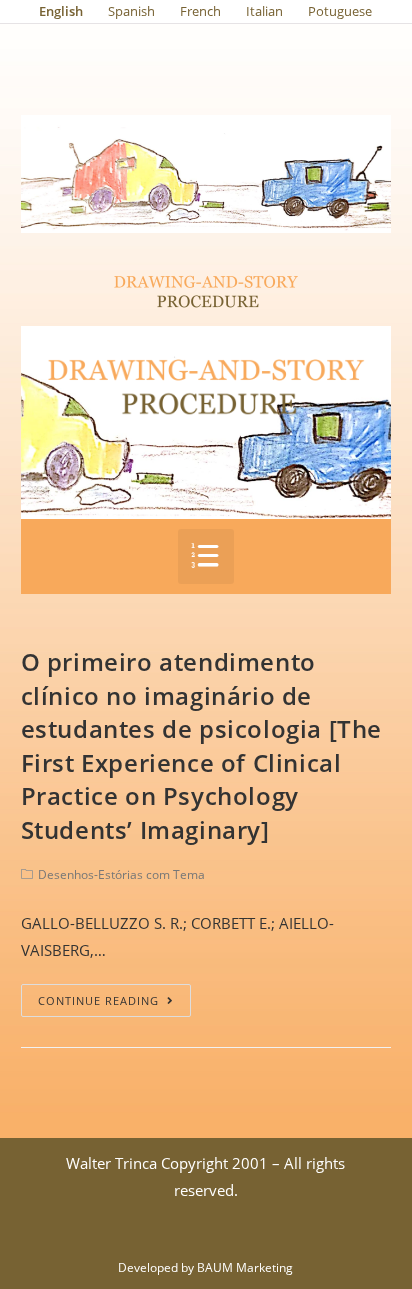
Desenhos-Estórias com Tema (121, 874)
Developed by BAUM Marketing (205, 1267)
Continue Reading (98, 1000)
